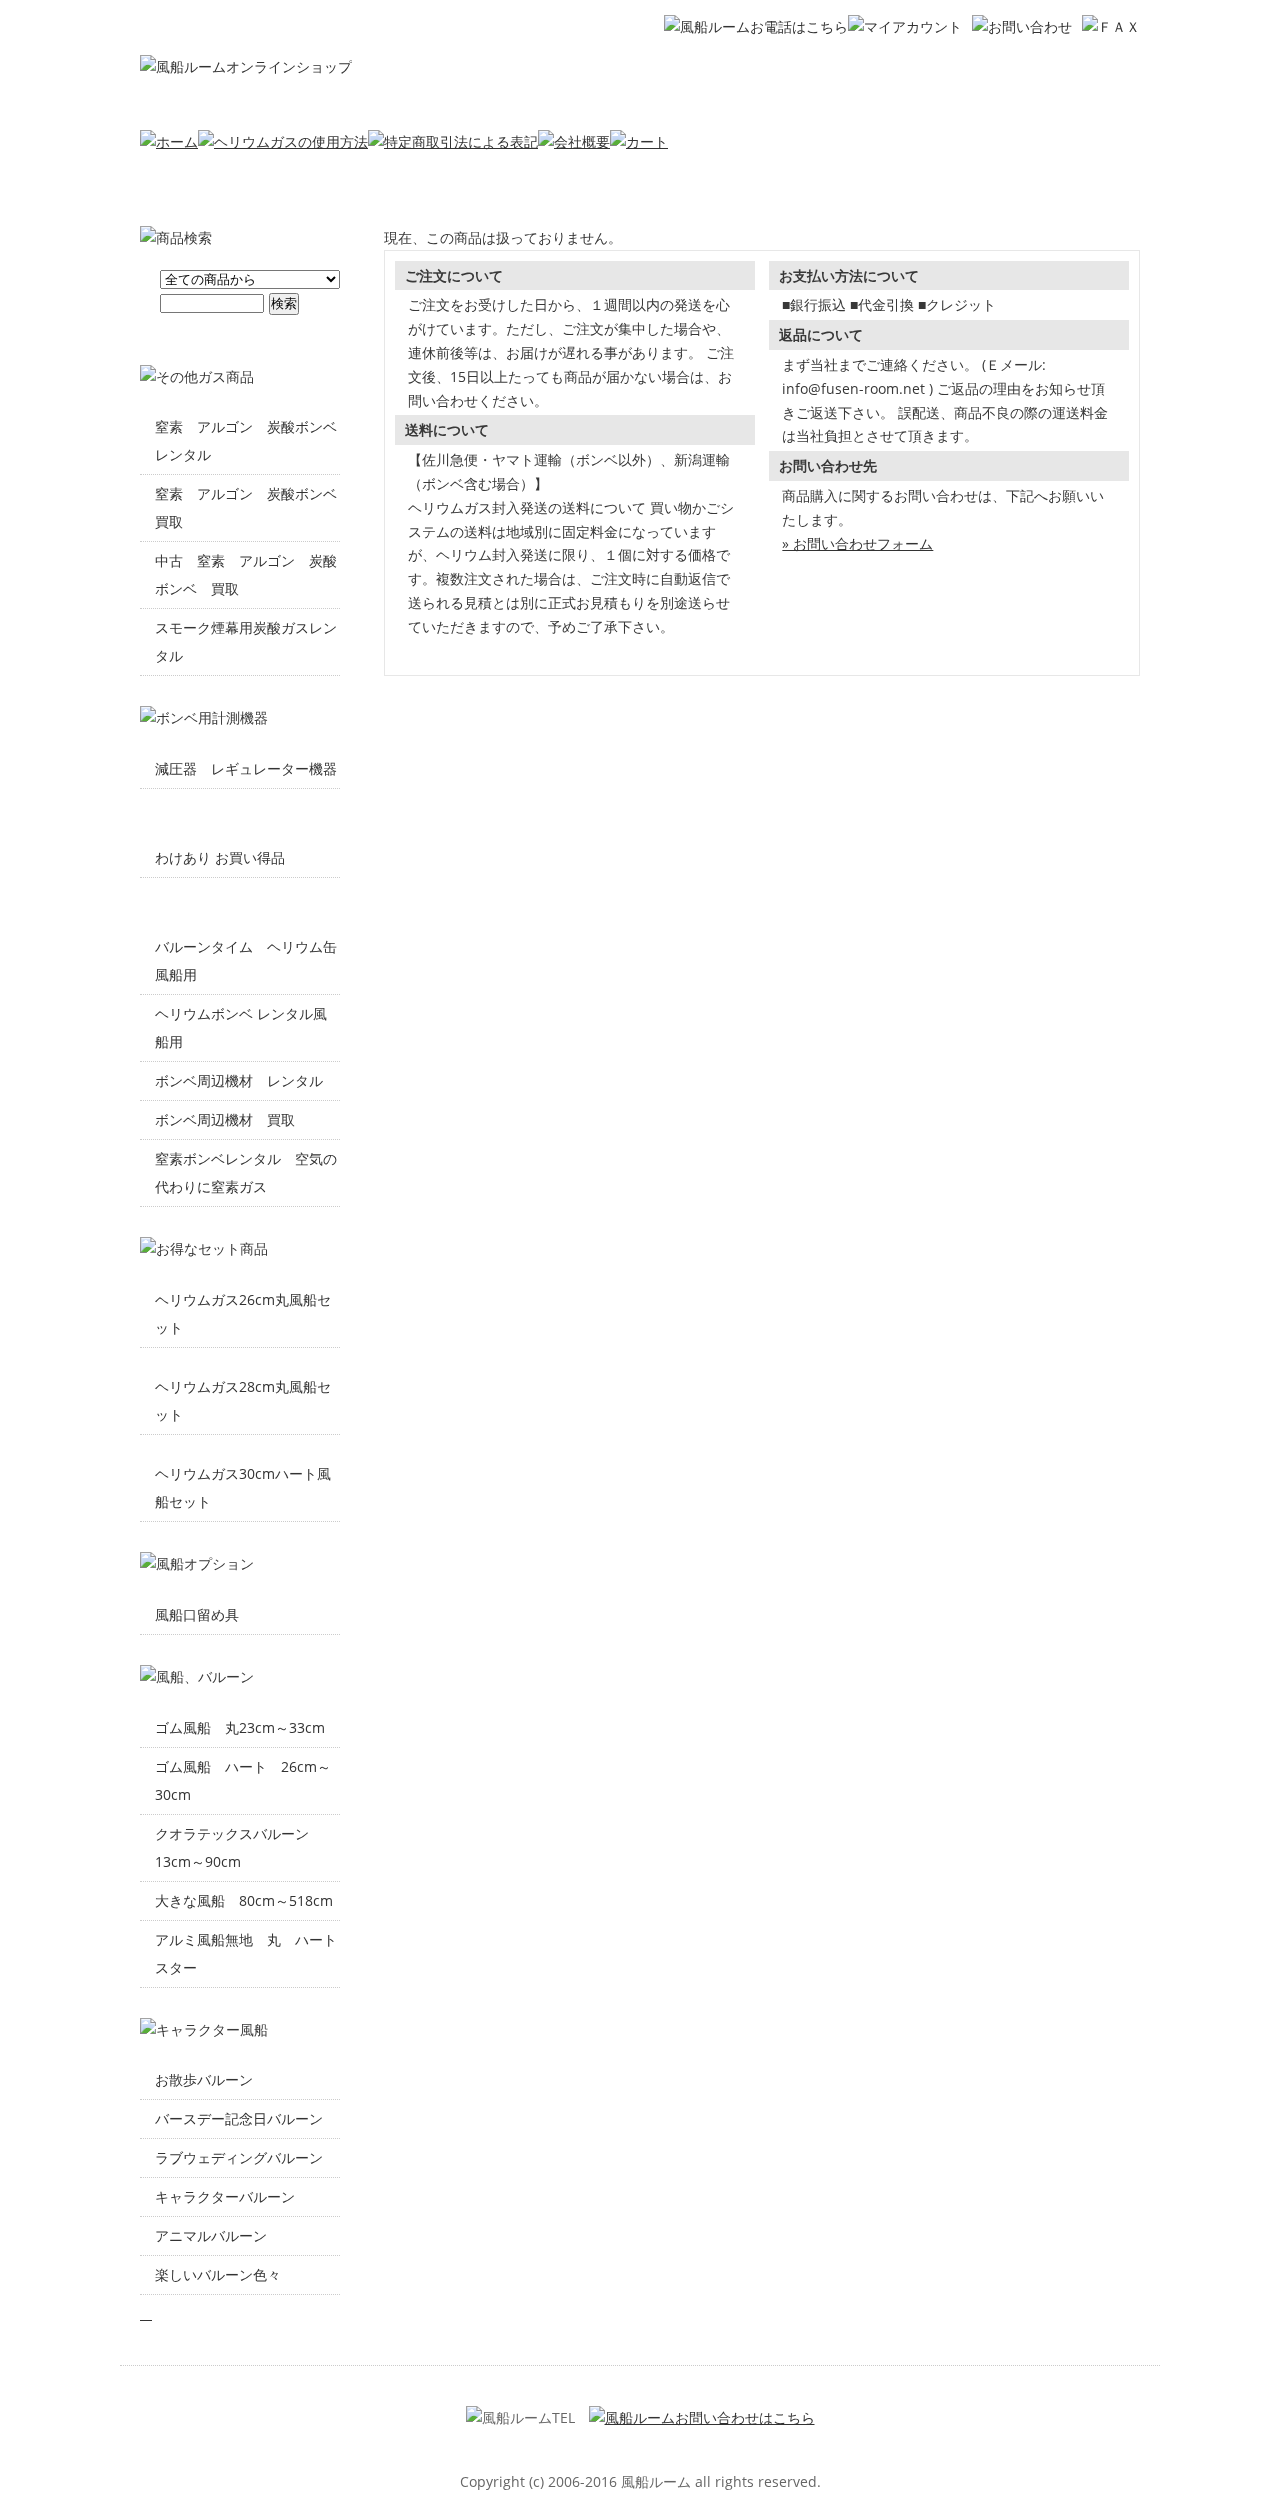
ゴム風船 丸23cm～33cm (240, 1727)
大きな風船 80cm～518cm (244, 1900)
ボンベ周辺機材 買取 (225, 1119)
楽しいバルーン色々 (218, 2274)
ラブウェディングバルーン (239, 2157)
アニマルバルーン (211, 2235)
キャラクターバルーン (225, 2196)
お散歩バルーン (204, 2079)
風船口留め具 (197, 1614)
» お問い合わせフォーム (857, 543)
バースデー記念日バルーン (239, 2118)
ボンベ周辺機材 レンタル (239, 1080)
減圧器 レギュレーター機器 (246, 768)
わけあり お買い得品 (220, 857)
